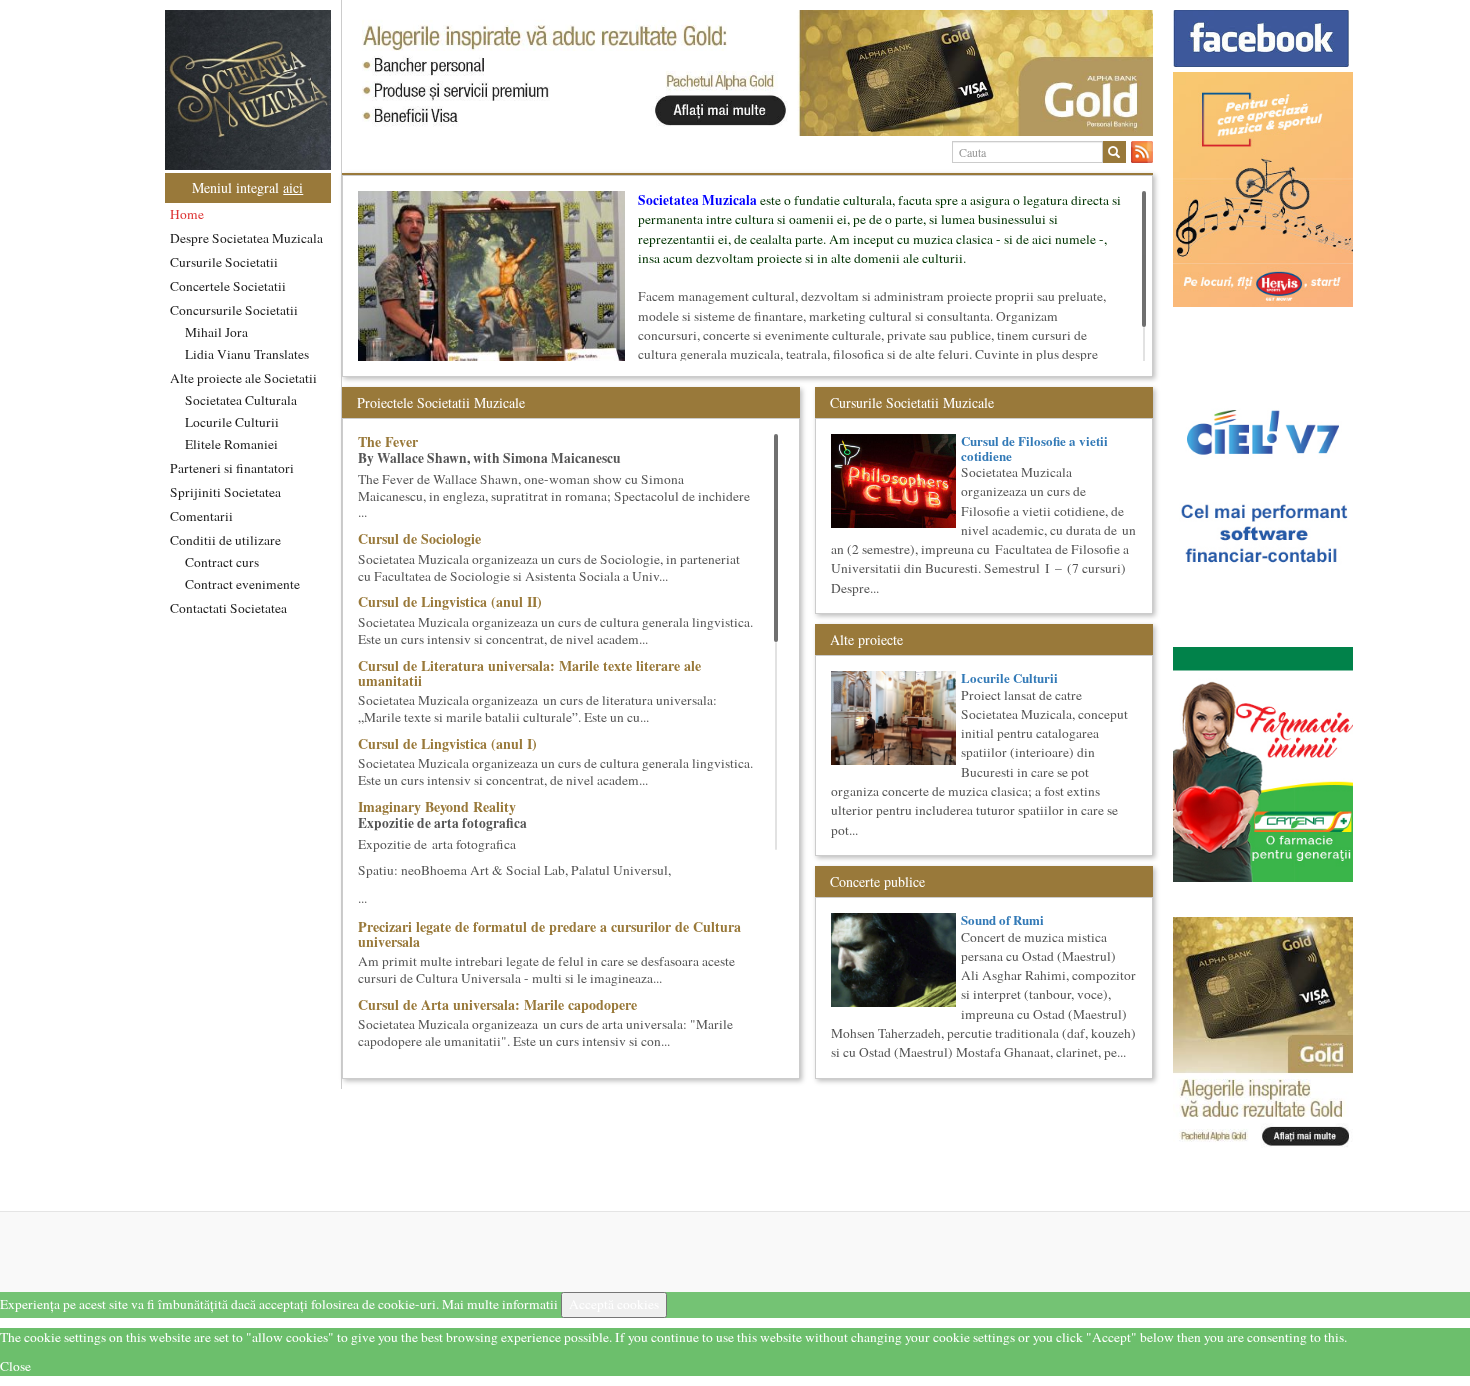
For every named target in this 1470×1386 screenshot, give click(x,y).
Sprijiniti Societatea (225, 492)
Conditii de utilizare (225, 540)
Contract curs (222, 562)
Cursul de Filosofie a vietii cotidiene (1034, 447)
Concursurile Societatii (234, 310)
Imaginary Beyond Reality (437, 806)
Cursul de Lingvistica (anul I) (447, 743)
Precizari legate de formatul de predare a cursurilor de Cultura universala (549, 934)
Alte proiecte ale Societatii (243, 378)
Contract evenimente (242, 584)
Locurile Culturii (232, 422)
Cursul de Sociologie (419, 538)
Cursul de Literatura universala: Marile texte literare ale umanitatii (529, 673)
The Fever (388, 441)
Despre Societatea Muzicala (246, 238)
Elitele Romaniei (231, 444)
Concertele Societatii (228, 286)
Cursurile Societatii (224, 262)
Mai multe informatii (500, 1304)
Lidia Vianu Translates (247, 354)
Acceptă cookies (614, 1304)
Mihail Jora (216, 332)
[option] (747, 73)
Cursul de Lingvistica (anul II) (450, 601)
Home (187, 214)
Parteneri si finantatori (232, 468)
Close (15, 1366)
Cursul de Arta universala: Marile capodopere (497, 1004)
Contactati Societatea (228, 608)
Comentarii (201, 516)
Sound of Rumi (1002, 919)
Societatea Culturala (241, 400)
